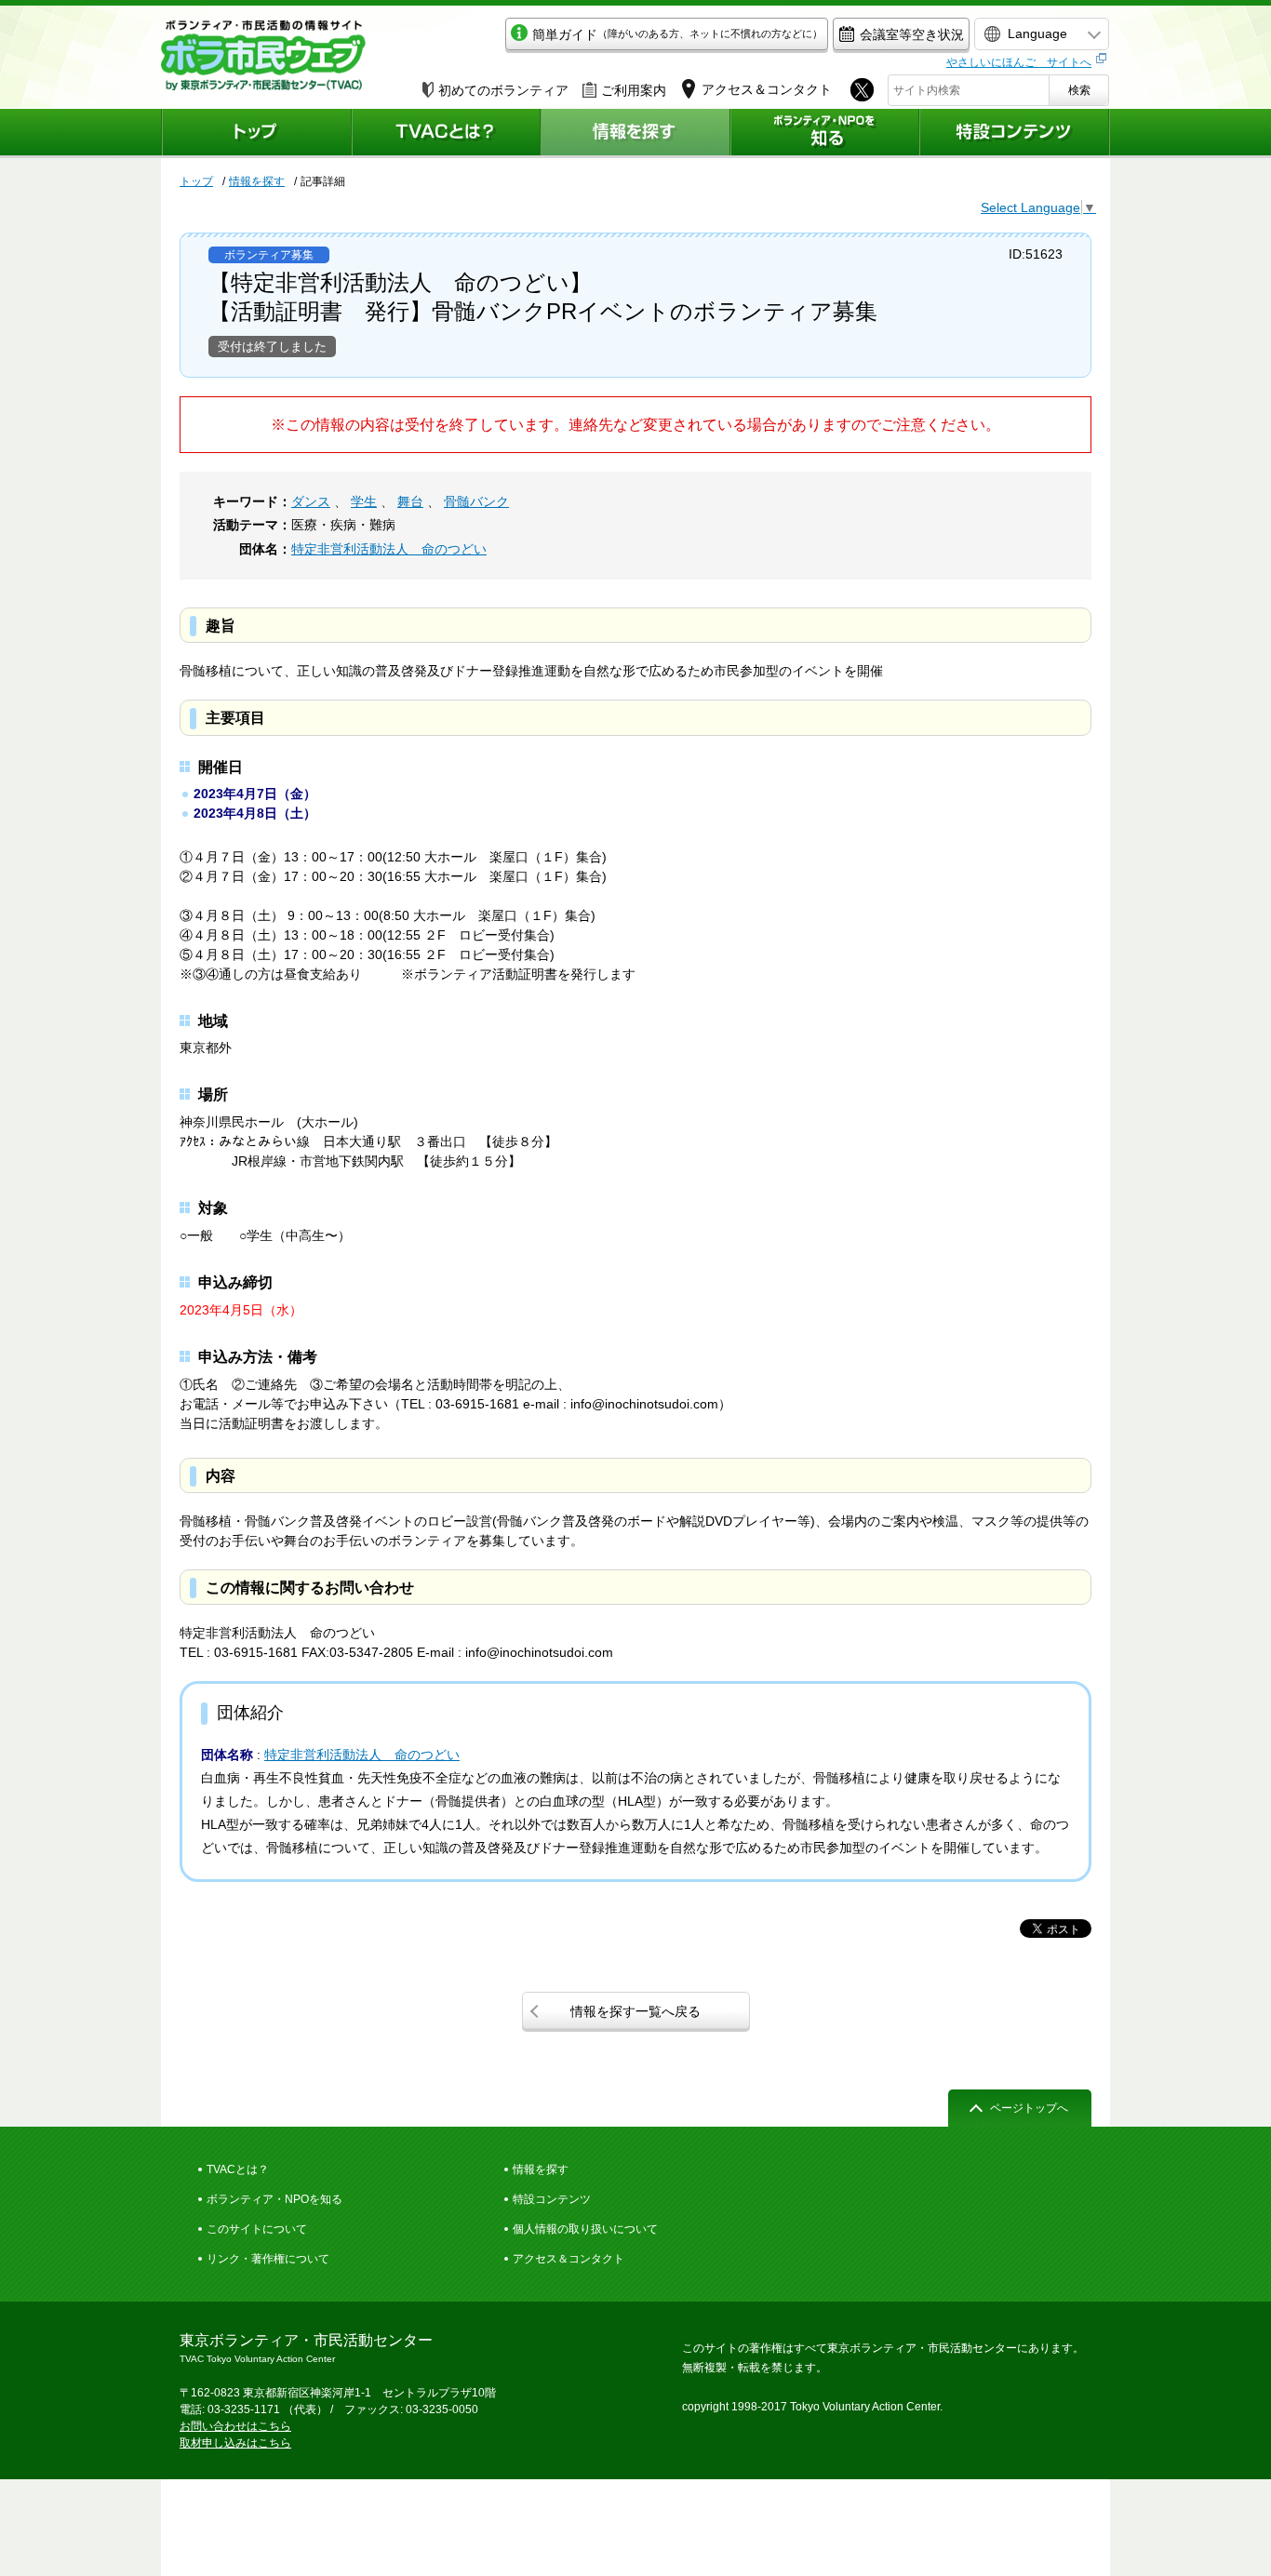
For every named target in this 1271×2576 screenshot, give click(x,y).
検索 (1079, 90)
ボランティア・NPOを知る (274, 2199)
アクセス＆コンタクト (569, 2259)
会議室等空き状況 (912, 34)
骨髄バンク (476, 501)
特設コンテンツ (552, 2199)
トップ (196, 181)
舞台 (410, 501)
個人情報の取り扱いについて (585, 2229)
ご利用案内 (634, 90)
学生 (364, 501)
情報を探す (257, 181)
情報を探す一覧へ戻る (635, 2011)
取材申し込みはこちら (235, 2443)
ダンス (311, 501)
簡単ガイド (677, 34)
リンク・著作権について (268, 2259)
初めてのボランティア (503, 90)
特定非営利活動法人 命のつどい (389, 549)
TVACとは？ (238, 2169)
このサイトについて (257, 2229)
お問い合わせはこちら (235, 2426)
